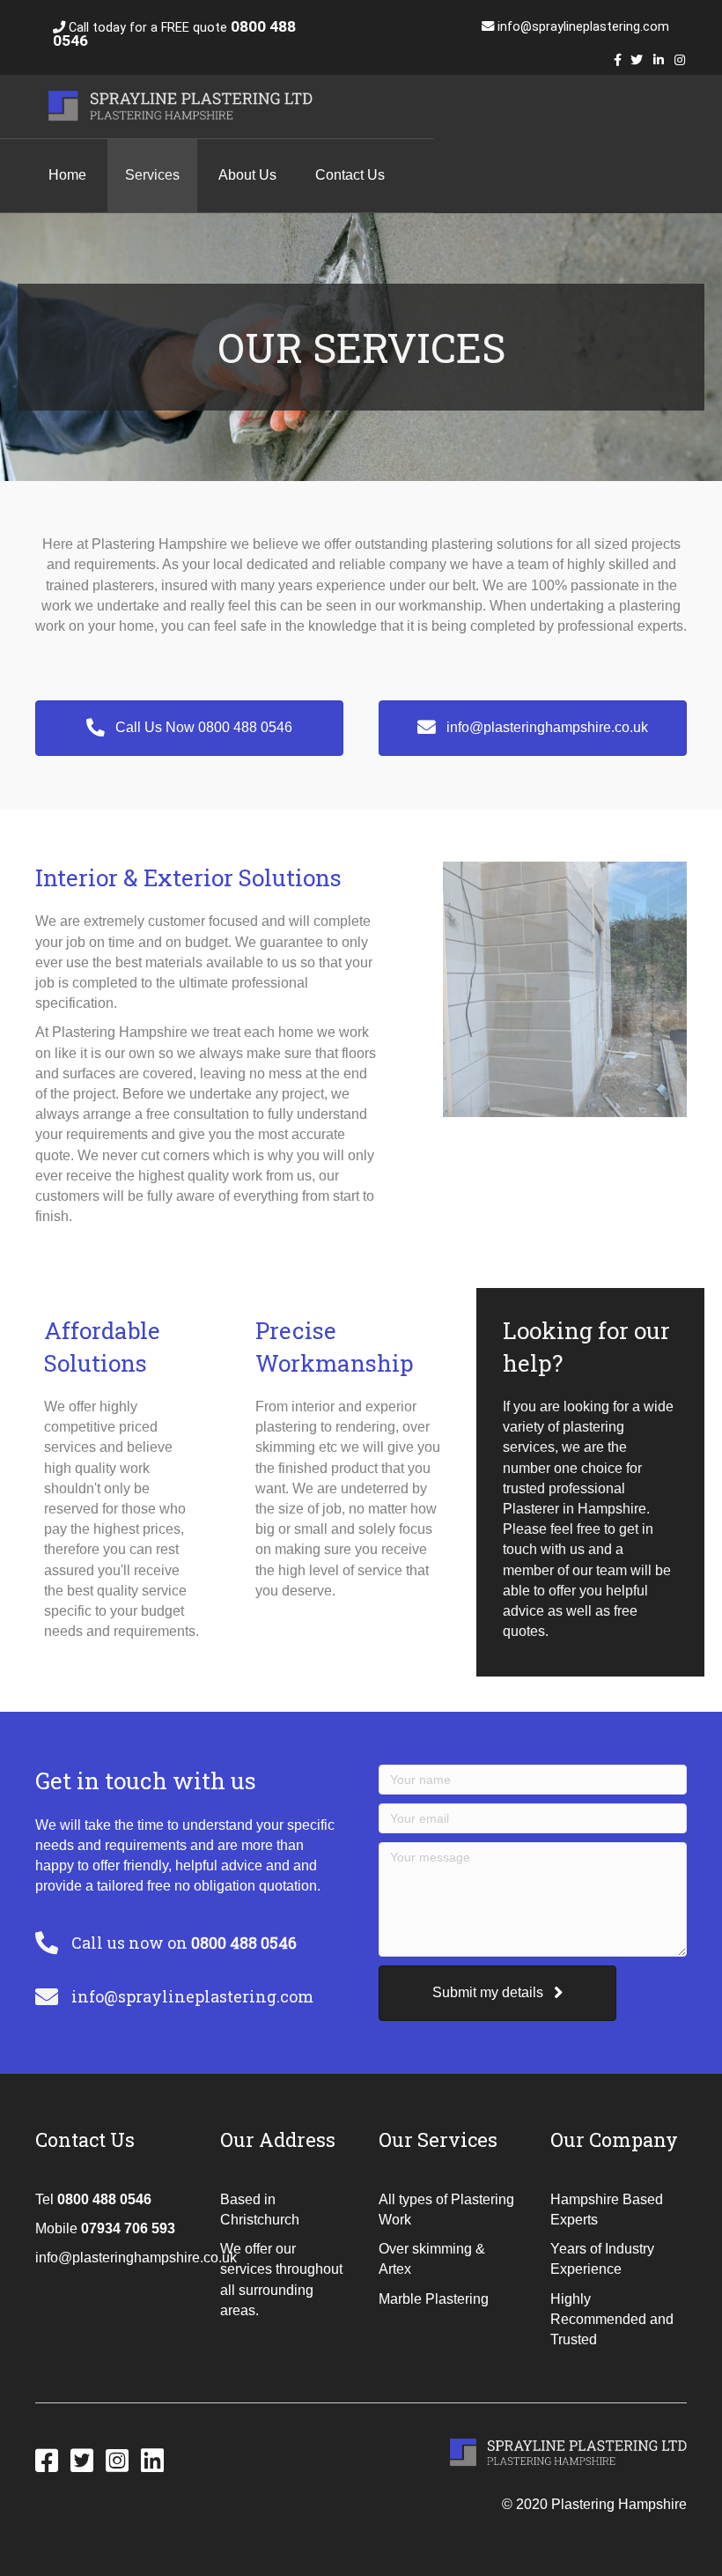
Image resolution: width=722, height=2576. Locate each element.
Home (67, 175)
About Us (247, 175)
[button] (189, 728)
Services (152, 175)
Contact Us (350, 175)
